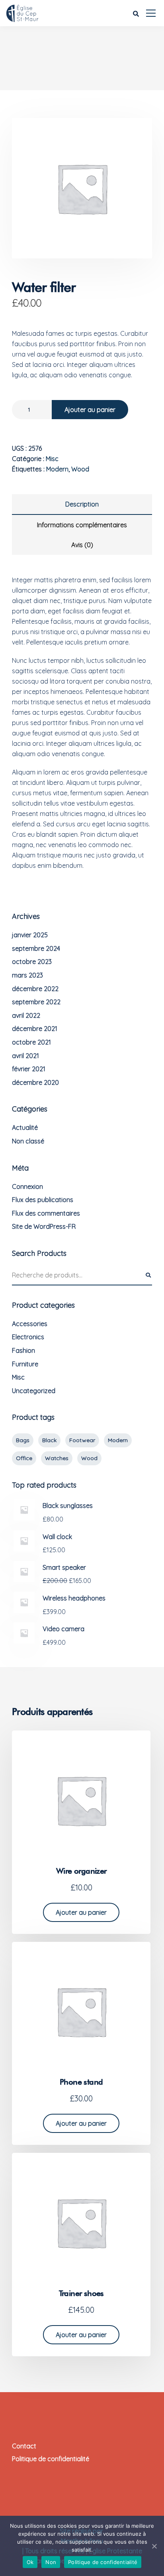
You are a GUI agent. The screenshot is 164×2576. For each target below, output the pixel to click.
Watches (57, 1458)
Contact (24, 2446)
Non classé (28, 1141)
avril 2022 (26, 1015)
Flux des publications (43, 1200)
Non (51, 2562)
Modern (57, 469)
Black (49, 1440)
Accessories (30, 1324)
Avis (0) (82, 545)
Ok (30, 2562)
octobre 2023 (32, 962)
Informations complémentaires (82, 525)
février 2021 (29, 1069)
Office (24, 1458)
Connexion (27, 1186)
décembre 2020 (35, 1082)
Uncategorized (34, 1391)
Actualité (25, 1127)
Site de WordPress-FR (44, 1226)
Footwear (82, 1440)
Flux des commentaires (46, 1213)
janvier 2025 (30, 935)
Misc (52, 459)
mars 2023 (27, 975)
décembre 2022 (35, 989)
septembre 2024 (36, 948)
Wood (80, 469)
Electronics (28, 1337)
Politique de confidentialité (51, 2459)
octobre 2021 (31, 1042)
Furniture (25, 1364)
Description (82, 504)
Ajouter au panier (90, 410)
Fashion (23, 1350)
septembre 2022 (36, 1002)
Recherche (148, 1275)
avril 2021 (25, 1056)
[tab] (82, 505)
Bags (23, 1440)
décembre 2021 (35, 1029)
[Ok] (154, 2546)
